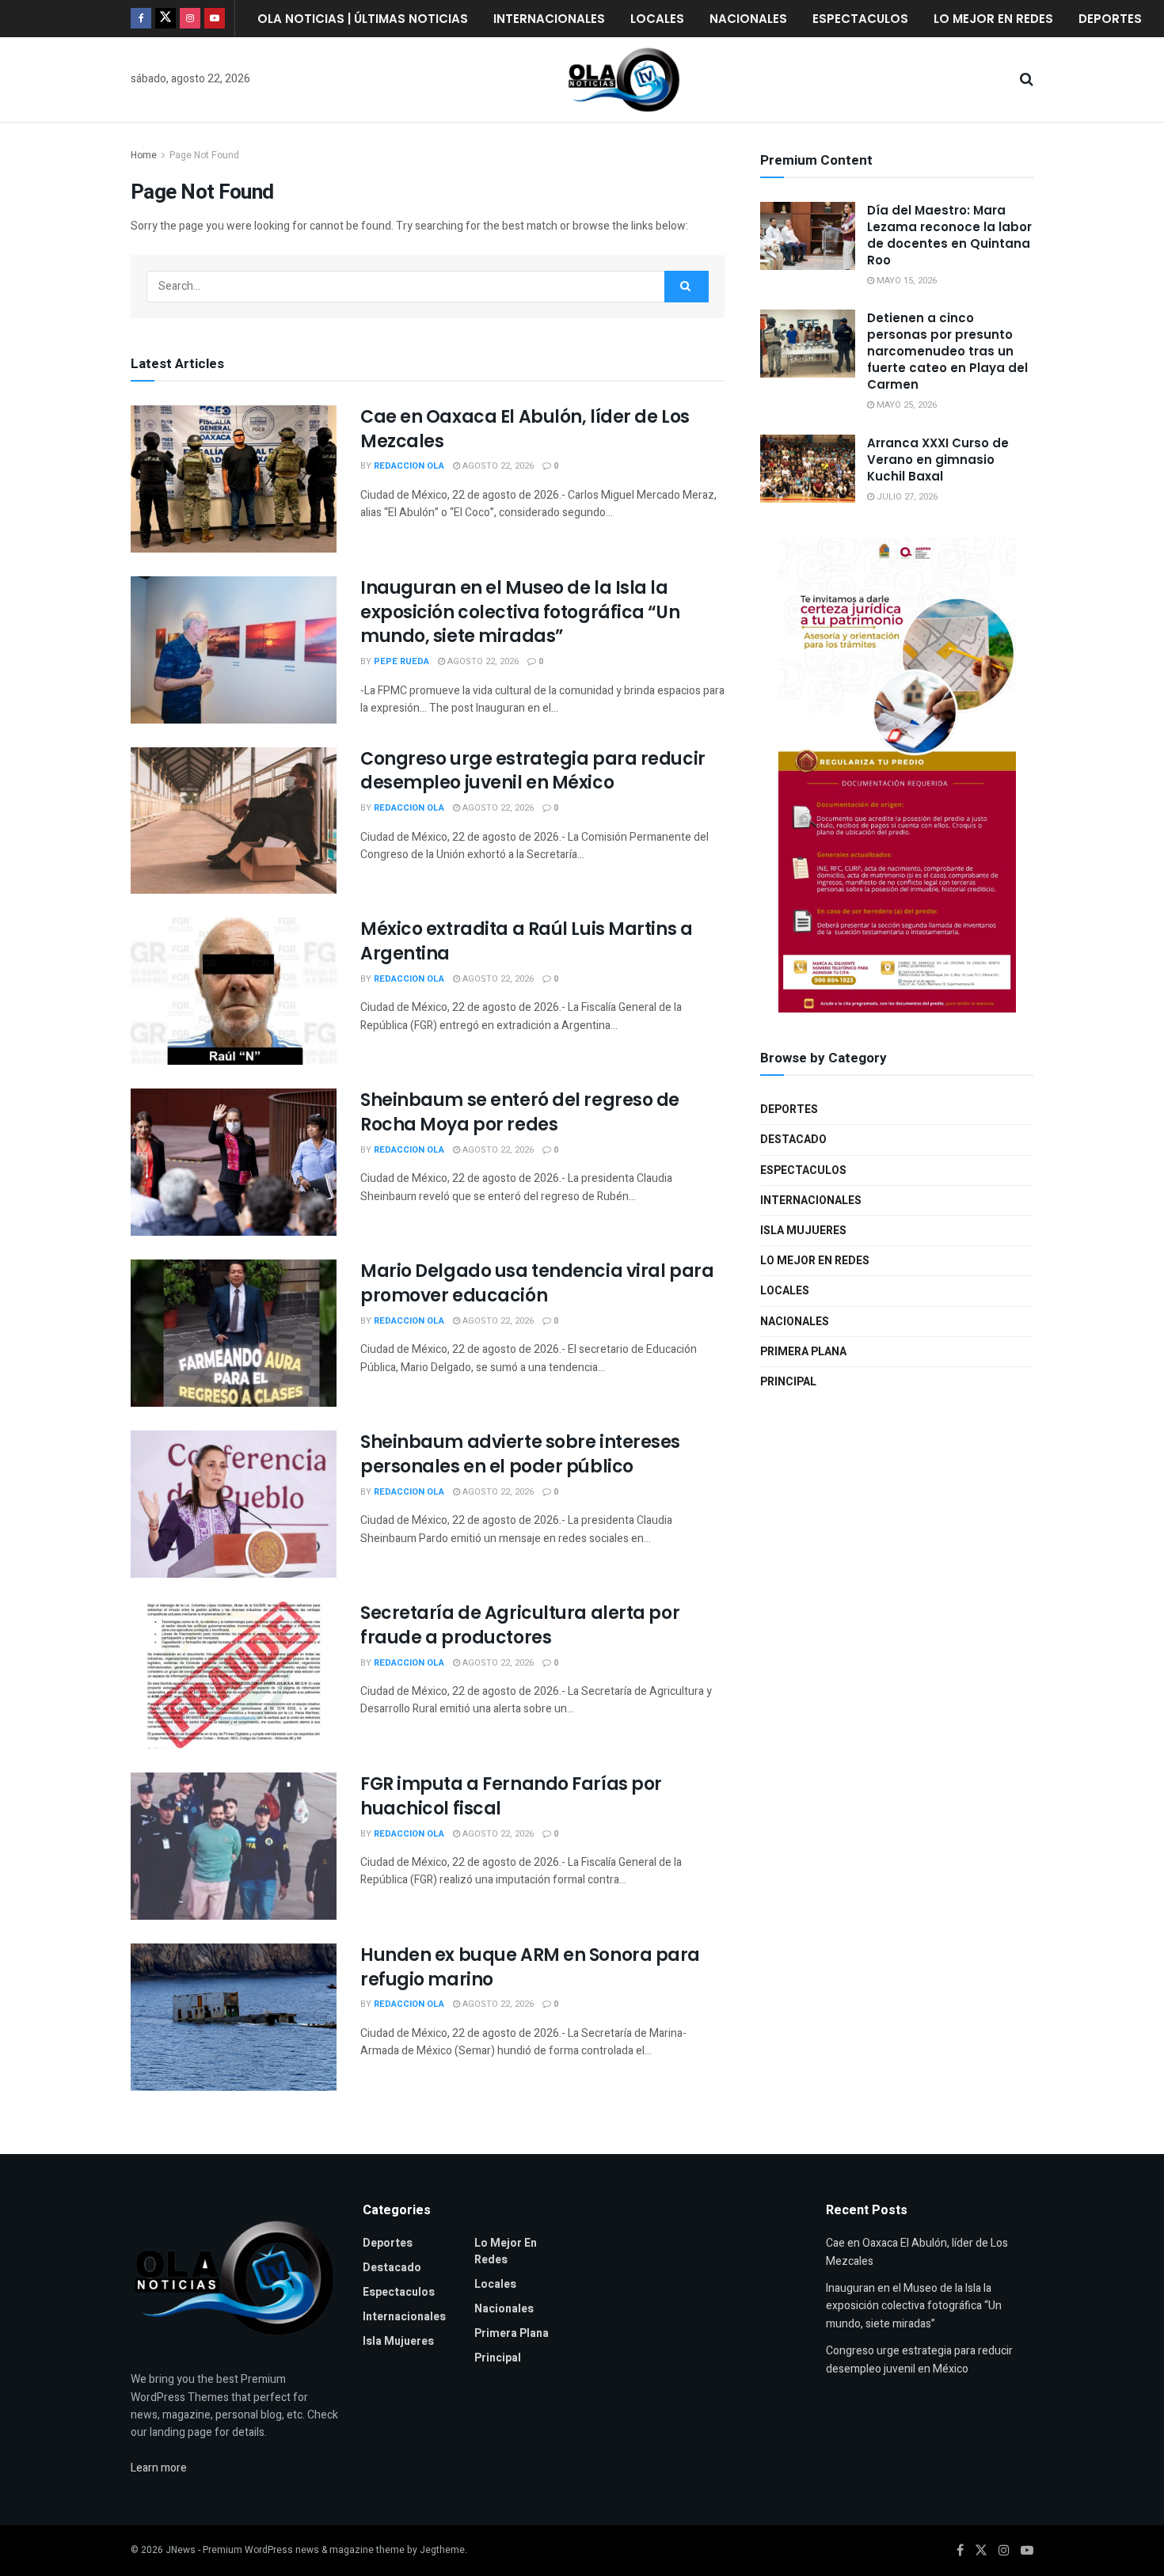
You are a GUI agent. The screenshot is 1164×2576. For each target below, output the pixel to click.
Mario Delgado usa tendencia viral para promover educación (537, 1283)
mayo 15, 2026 (905, 281)
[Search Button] (1027, 80)
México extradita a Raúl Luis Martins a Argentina (526, 941)
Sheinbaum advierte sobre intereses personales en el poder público (520, 1454)
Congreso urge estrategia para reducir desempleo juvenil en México (533, 771)
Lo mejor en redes (993, 19)
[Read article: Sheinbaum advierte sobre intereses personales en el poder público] (234, 1504)
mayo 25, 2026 (905, 405)
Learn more (159, 2468)
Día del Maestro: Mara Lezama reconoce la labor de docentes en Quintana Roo (949, 235)
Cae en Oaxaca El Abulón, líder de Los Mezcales (525, 429)
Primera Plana (803, 1352)
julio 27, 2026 (906, 497)
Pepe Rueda (401, 661)
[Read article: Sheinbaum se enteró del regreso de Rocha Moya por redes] (234, 1162)
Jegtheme (442, 2550)
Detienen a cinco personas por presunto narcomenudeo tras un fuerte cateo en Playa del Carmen (947, 351)
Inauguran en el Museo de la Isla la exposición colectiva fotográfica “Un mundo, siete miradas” (520, 612)
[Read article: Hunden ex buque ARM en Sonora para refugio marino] (234, 2017)
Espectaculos (860, 19)
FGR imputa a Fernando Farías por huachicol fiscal (511, 1796)
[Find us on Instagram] (190, 19)
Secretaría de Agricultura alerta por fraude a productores (520, 1625)
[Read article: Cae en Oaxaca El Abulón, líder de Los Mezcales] (234, 479)
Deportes (1110, 19)
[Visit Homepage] (624, 80)
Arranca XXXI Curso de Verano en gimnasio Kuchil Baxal (938, 460)
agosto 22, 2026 (497, 466)
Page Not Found (204, 155)
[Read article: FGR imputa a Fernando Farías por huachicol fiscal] (234, 1846)
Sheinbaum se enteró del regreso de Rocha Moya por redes (520, 1112)
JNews (181, 2550)
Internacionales (549, 19)
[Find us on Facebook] (141, 19)
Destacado (793, 1140)
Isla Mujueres (803, 1231)
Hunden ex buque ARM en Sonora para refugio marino (530, 1967)
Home (144, 155)
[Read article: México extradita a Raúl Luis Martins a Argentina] (234, 991)
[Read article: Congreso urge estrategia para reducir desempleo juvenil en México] (234, 821)
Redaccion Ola (409, 466)
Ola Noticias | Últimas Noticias (363, 19)
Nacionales (748, 19)
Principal (788, 1382)
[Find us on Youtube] (215, 19)
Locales (657, 19)
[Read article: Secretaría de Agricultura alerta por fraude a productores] (234, 1675)
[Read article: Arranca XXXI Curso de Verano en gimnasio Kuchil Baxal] (808, 469)
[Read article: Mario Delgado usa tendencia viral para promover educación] (234, 1333)
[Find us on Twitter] (165, 19)
